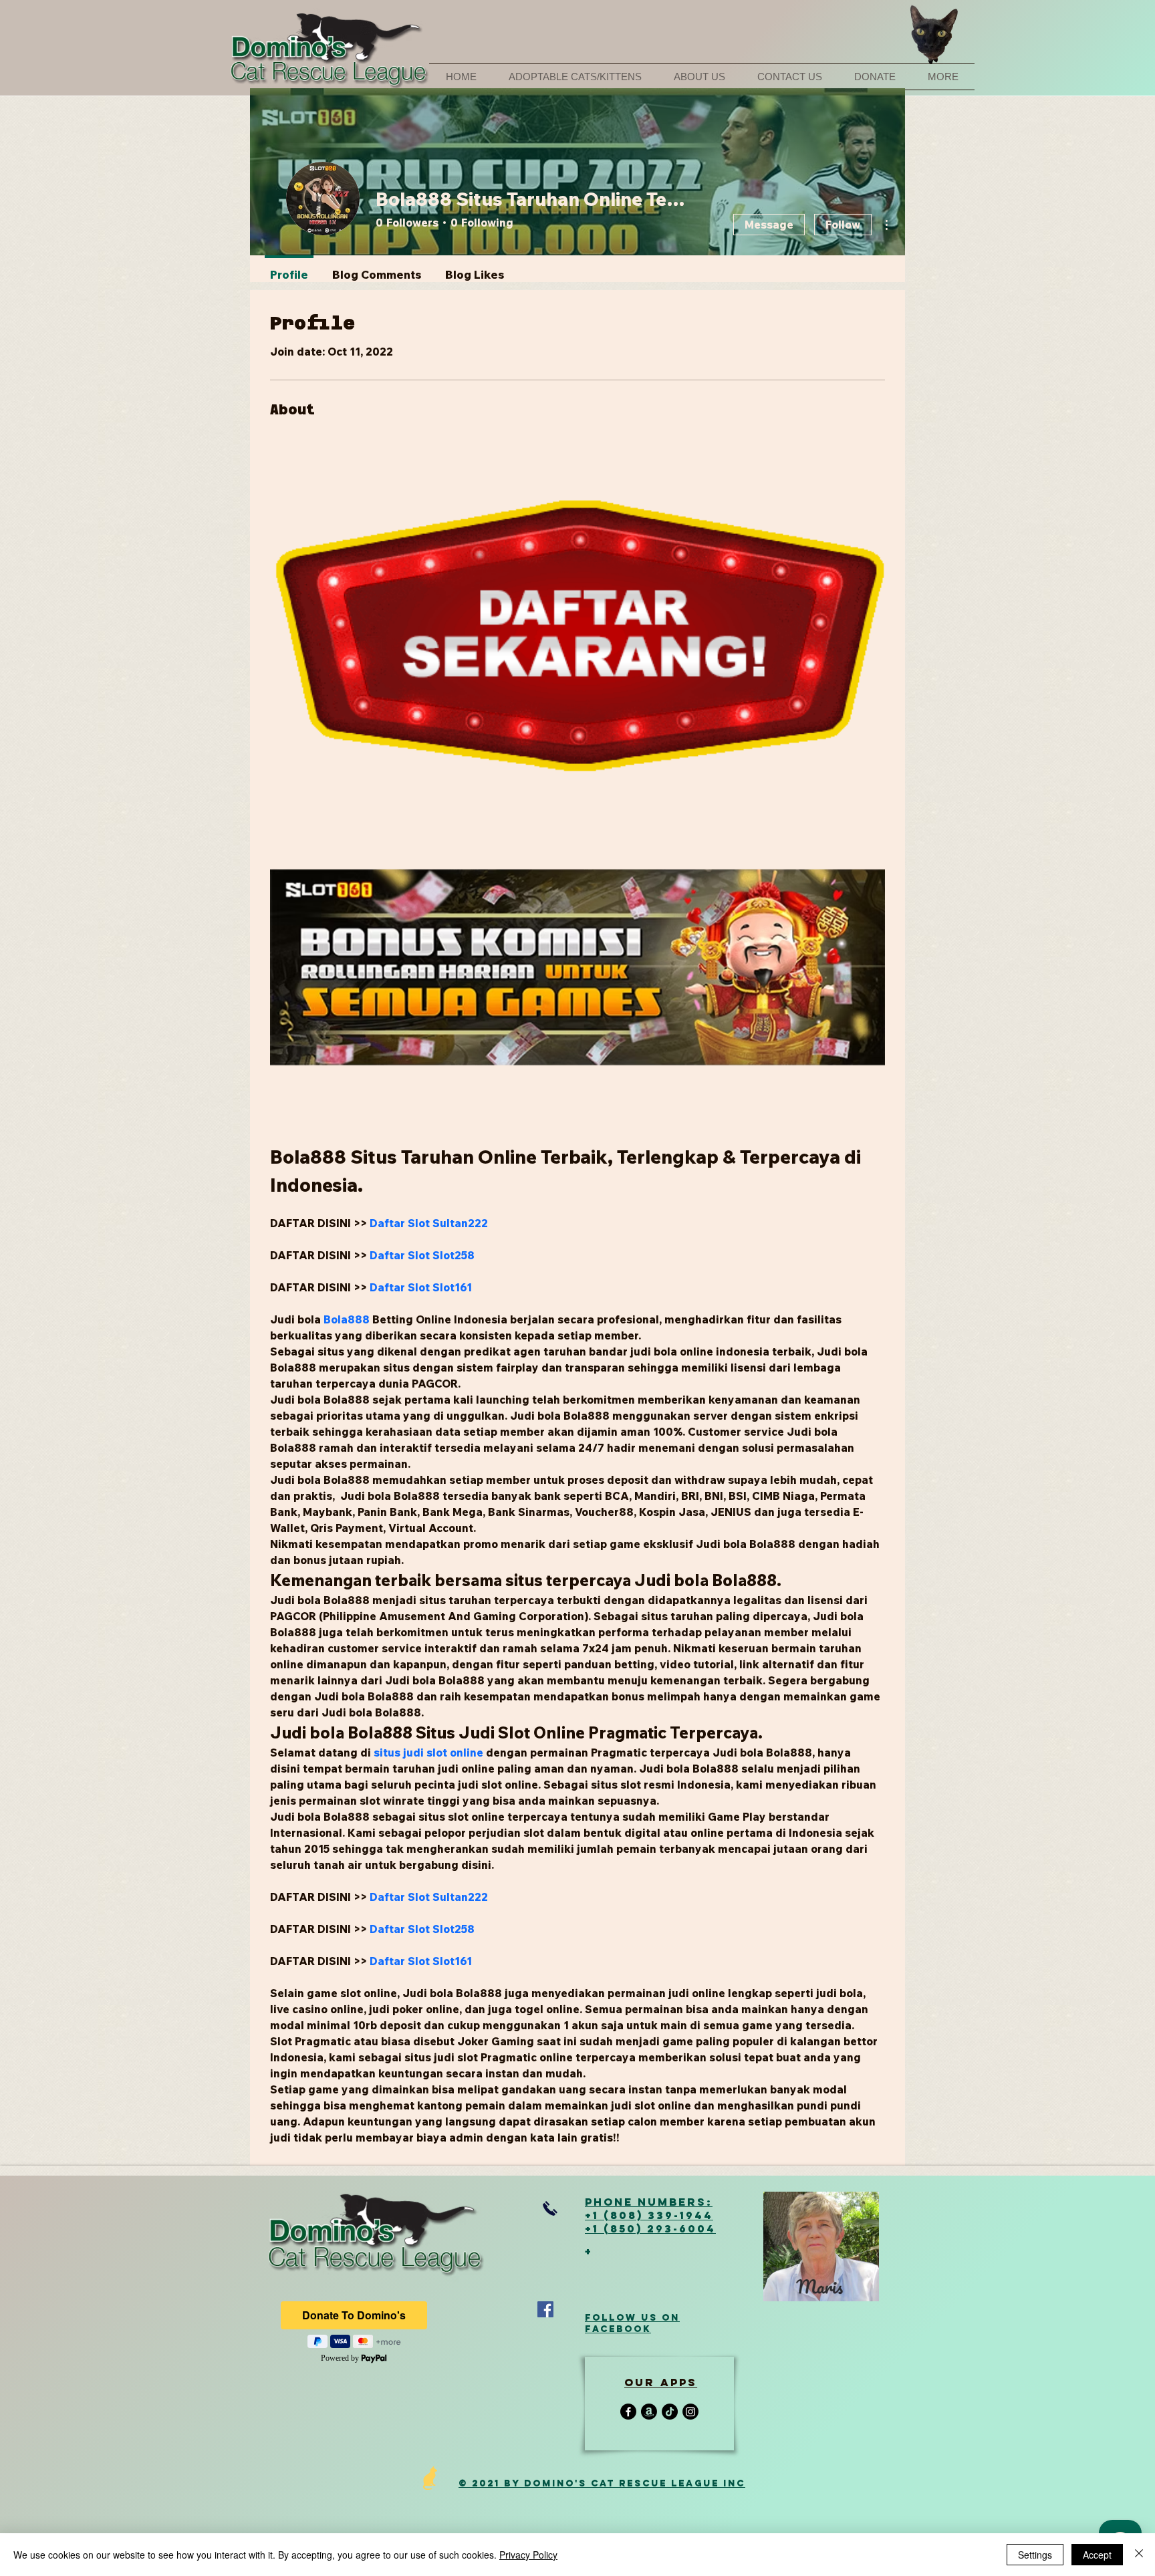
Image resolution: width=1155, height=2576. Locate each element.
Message (769, 225)
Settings (1035, 2555)
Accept (1097, 2555)
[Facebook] (545, 2309)
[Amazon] (649, 2412)
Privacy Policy (528, 2555)
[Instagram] (690, 2412)
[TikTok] (670, 2412)
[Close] (1139, 2555)
